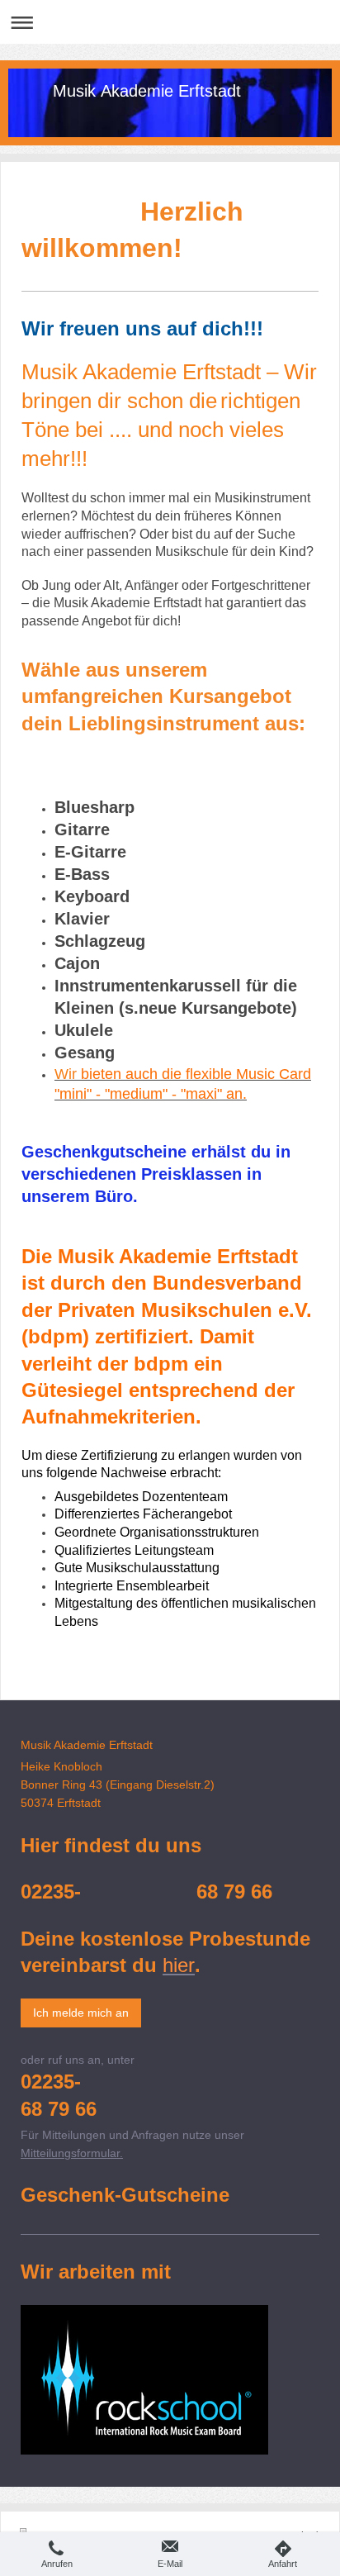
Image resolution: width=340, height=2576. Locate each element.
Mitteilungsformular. (72, 2153)
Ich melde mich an (81, 2013)
